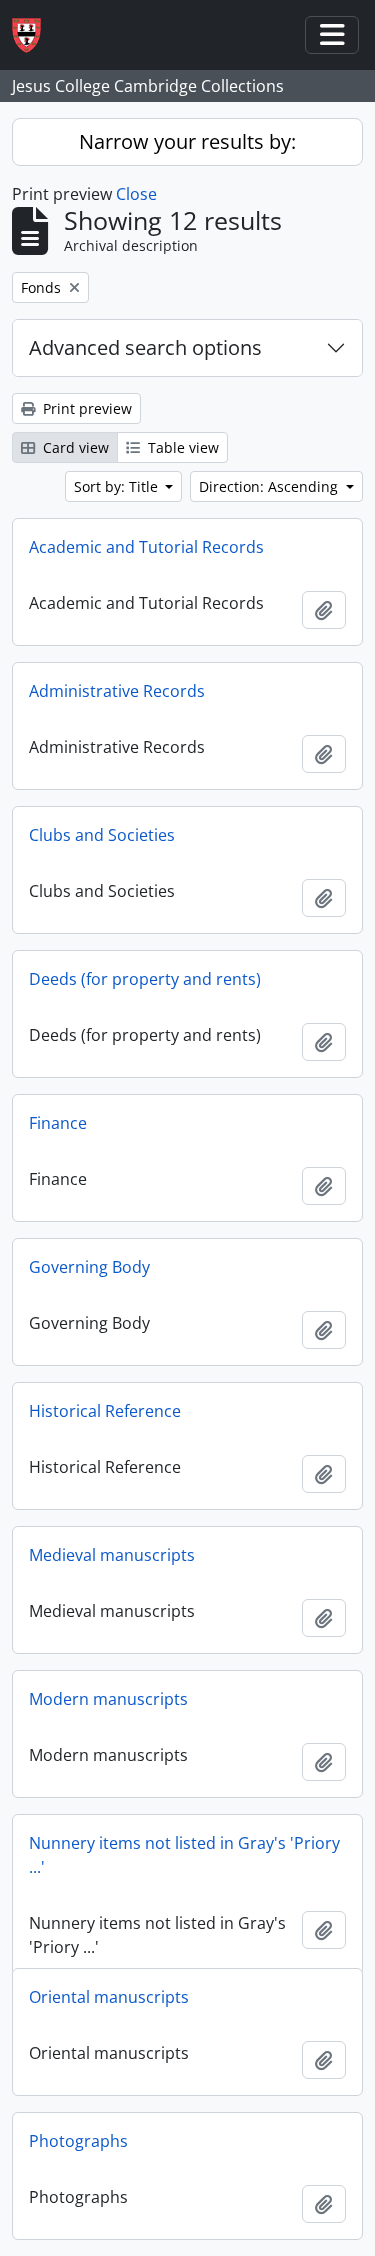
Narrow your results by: (187, 141)
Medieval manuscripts (112, 1555)
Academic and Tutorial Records (146, 547)
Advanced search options (145, 347)
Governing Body (89, 1267)
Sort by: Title (118, 486)
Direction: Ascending (270, 486)
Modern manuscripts (108, 1699)
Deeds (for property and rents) (145, 979)
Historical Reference (105, 1411)
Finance (58, 1123)
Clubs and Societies (102, 835)
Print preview (85, 408)
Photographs (78, 2141)
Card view (74, 447)
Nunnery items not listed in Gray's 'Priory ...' (184, 1855)
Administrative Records (117, 691)
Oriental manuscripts (109, 1997)
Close (136, 194)
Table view (181, 447)
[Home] (34, 35)
